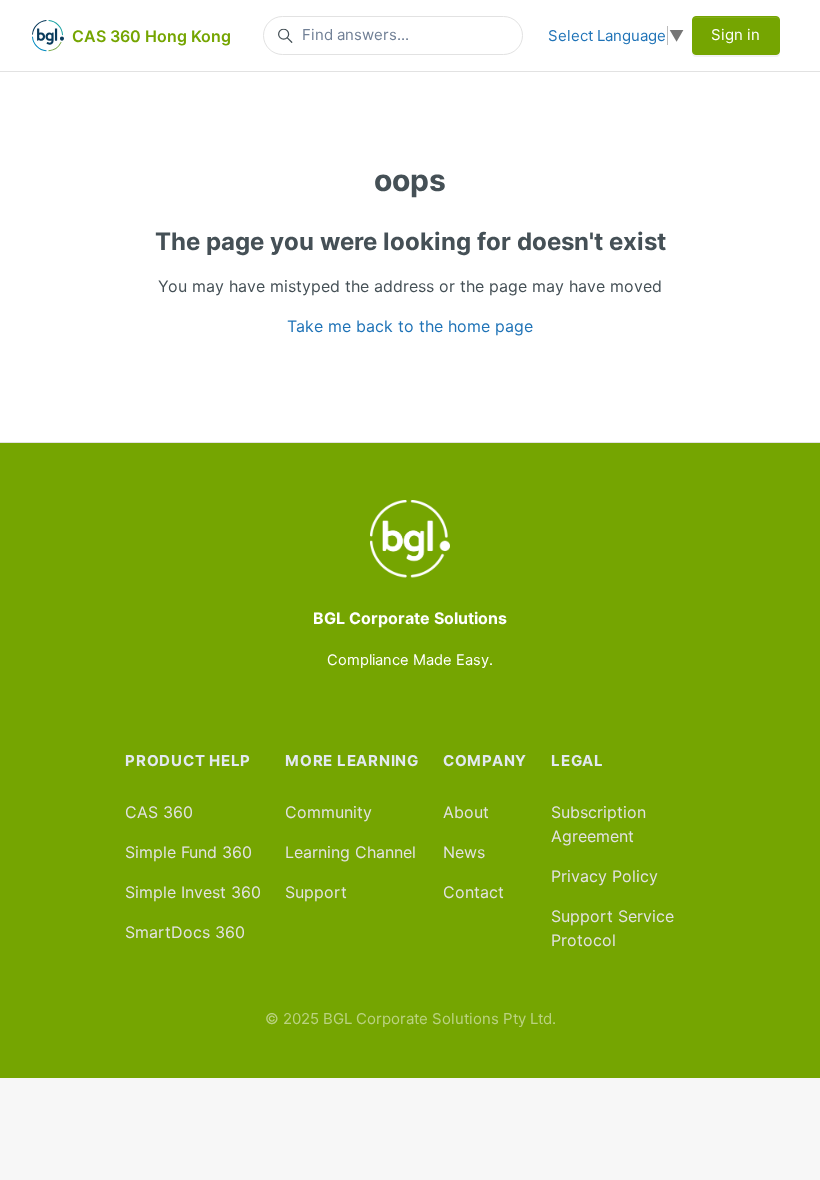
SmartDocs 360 (185, 932)
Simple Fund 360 (188, 852)
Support (316, 892)
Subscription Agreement (598, 824)
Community (328, 812)
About (466, 812)
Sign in (735, 34)
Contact (473, 892)
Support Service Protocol (612, 928)
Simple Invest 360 (193, 892)
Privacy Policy (604, 876)
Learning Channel (350, 852)
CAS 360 (159, 812)
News (464, 852)
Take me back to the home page (410, 326)
